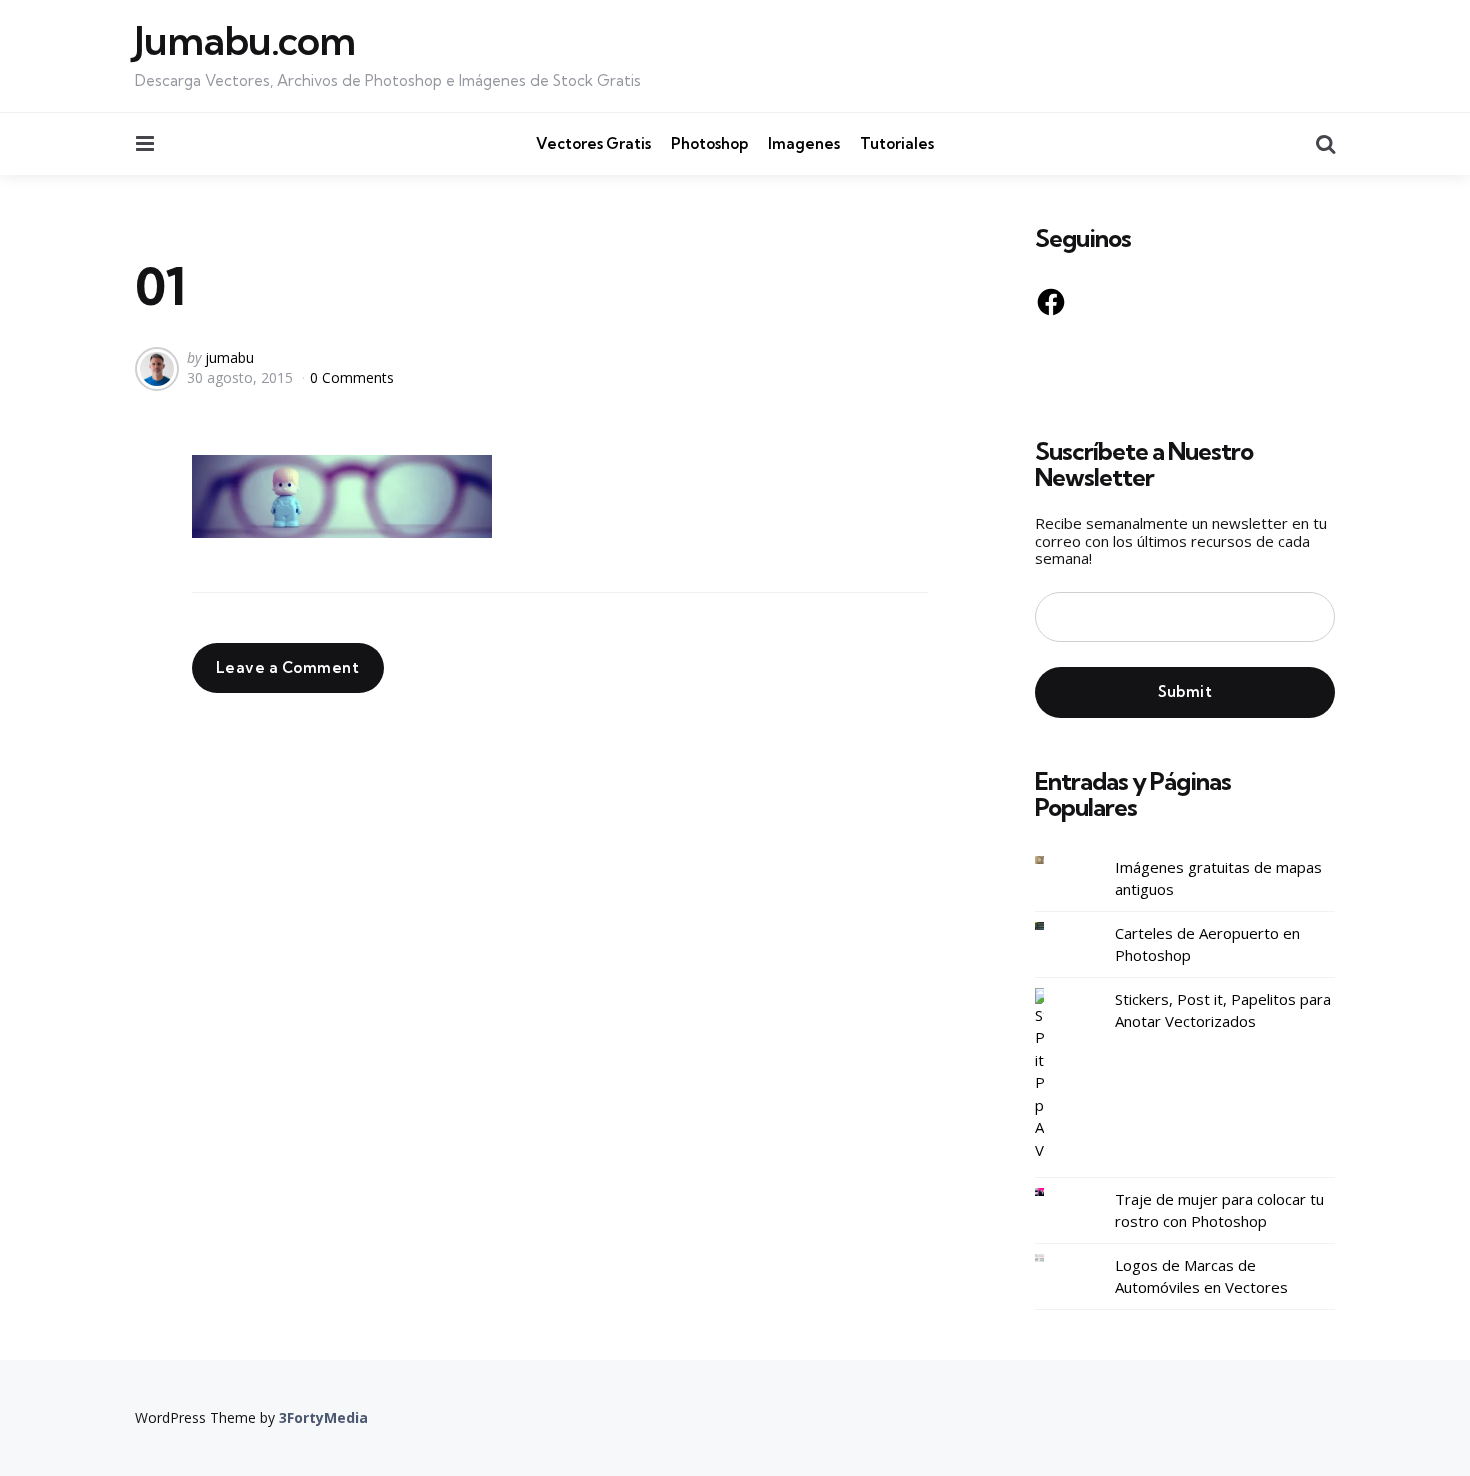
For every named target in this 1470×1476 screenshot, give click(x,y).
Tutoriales (897, 143)
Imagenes (804, 143)
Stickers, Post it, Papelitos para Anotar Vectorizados (1223, 1010)
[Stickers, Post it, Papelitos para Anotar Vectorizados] (1055, 1075)
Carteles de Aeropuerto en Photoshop (1207, 944)
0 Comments (352, 377)
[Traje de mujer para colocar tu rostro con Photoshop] (1055, 1192)
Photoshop (709, 143)
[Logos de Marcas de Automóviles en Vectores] (1055, 1258)
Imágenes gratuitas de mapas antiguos (1218, 878)
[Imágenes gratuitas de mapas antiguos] (1055, 860)
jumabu (229, 357)
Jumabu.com (245, 41)
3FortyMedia (323, 1417)
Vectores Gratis (593, 143)
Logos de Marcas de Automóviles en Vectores (1201, 1276)
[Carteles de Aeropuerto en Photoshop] (1055, 926)
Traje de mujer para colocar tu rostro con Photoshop (1219, 1210)
